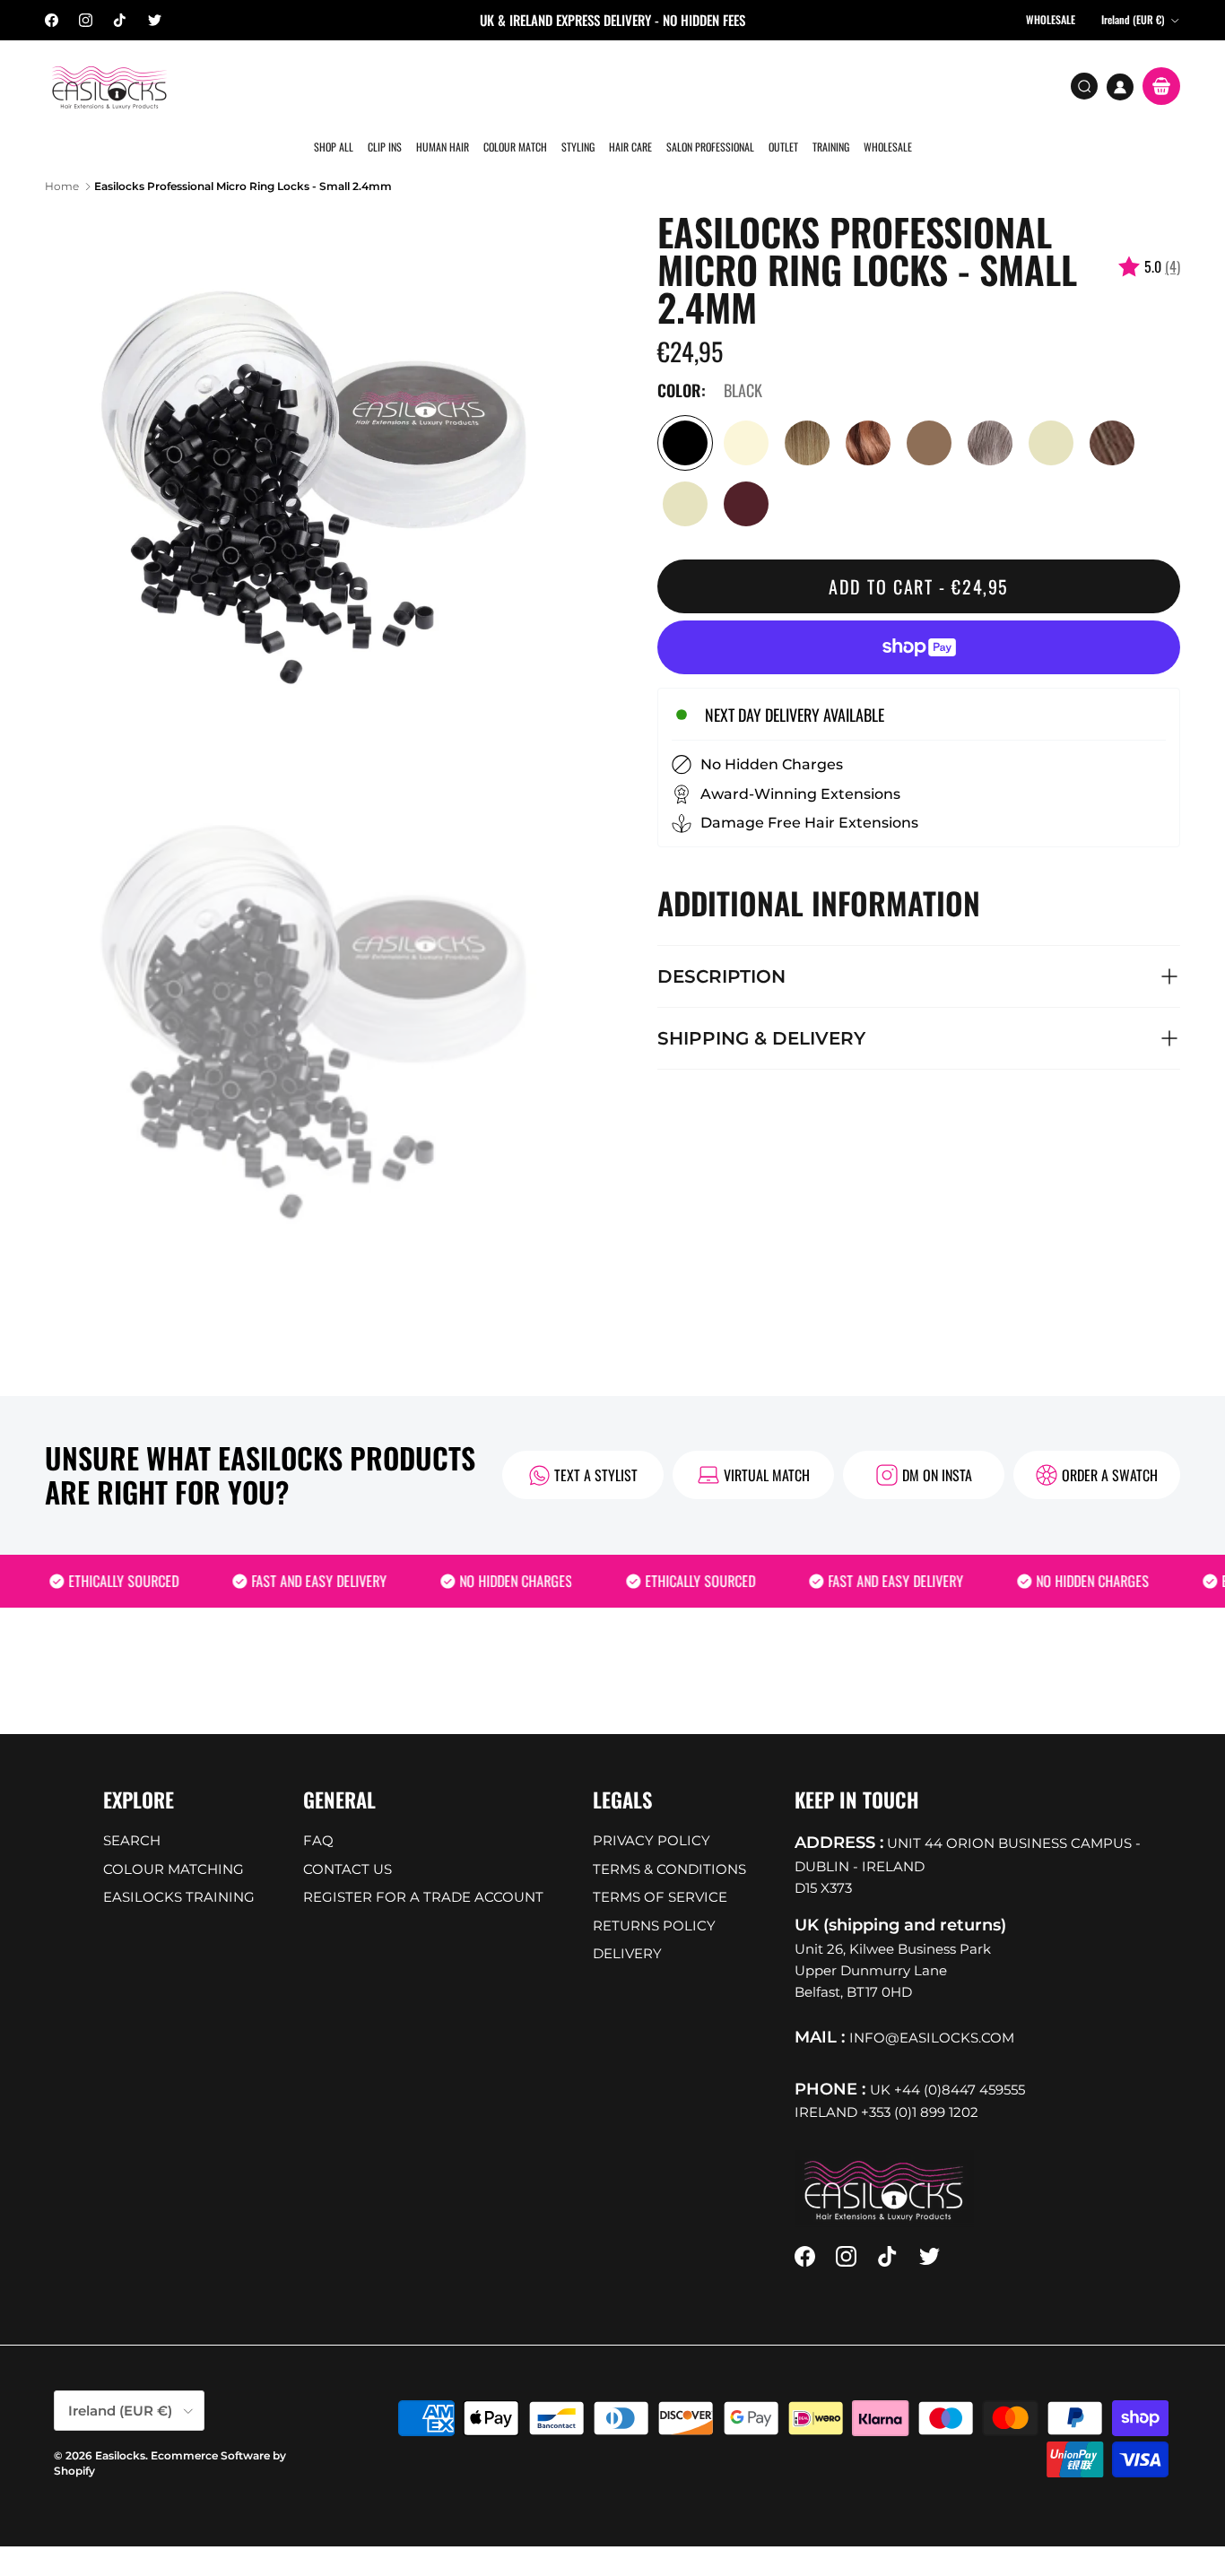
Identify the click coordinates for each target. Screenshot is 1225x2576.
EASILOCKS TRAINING (179, 1870)
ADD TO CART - (919, 559)
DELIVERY (627, 1926)
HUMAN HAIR (443, 85)
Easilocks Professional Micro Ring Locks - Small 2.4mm (243, 158)
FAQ (318, 1813)
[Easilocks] (110, 87)
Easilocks (120, 2428)
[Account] (1120, 87)
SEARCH (132, 1813)
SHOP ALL (336, 85)
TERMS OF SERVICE (660, 1870)
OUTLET (780, 85)
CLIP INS (387, 85)
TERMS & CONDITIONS (669, 1841)
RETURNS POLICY (654, 1898)
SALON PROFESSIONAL (708, 85)
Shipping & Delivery (761, 1010)
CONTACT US (348, 1841)
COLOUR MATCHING (174, 1841)
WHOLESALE (882, 85)
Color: (682, 363)
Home (62, 158)
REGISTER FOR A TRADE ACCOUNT (423, 1870)
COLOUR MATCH (515, 85)
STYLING (577, 85)
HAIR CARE (629, 85)
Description (721, 949)
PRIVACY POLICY (652, 1813)
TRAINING (826, 85)
